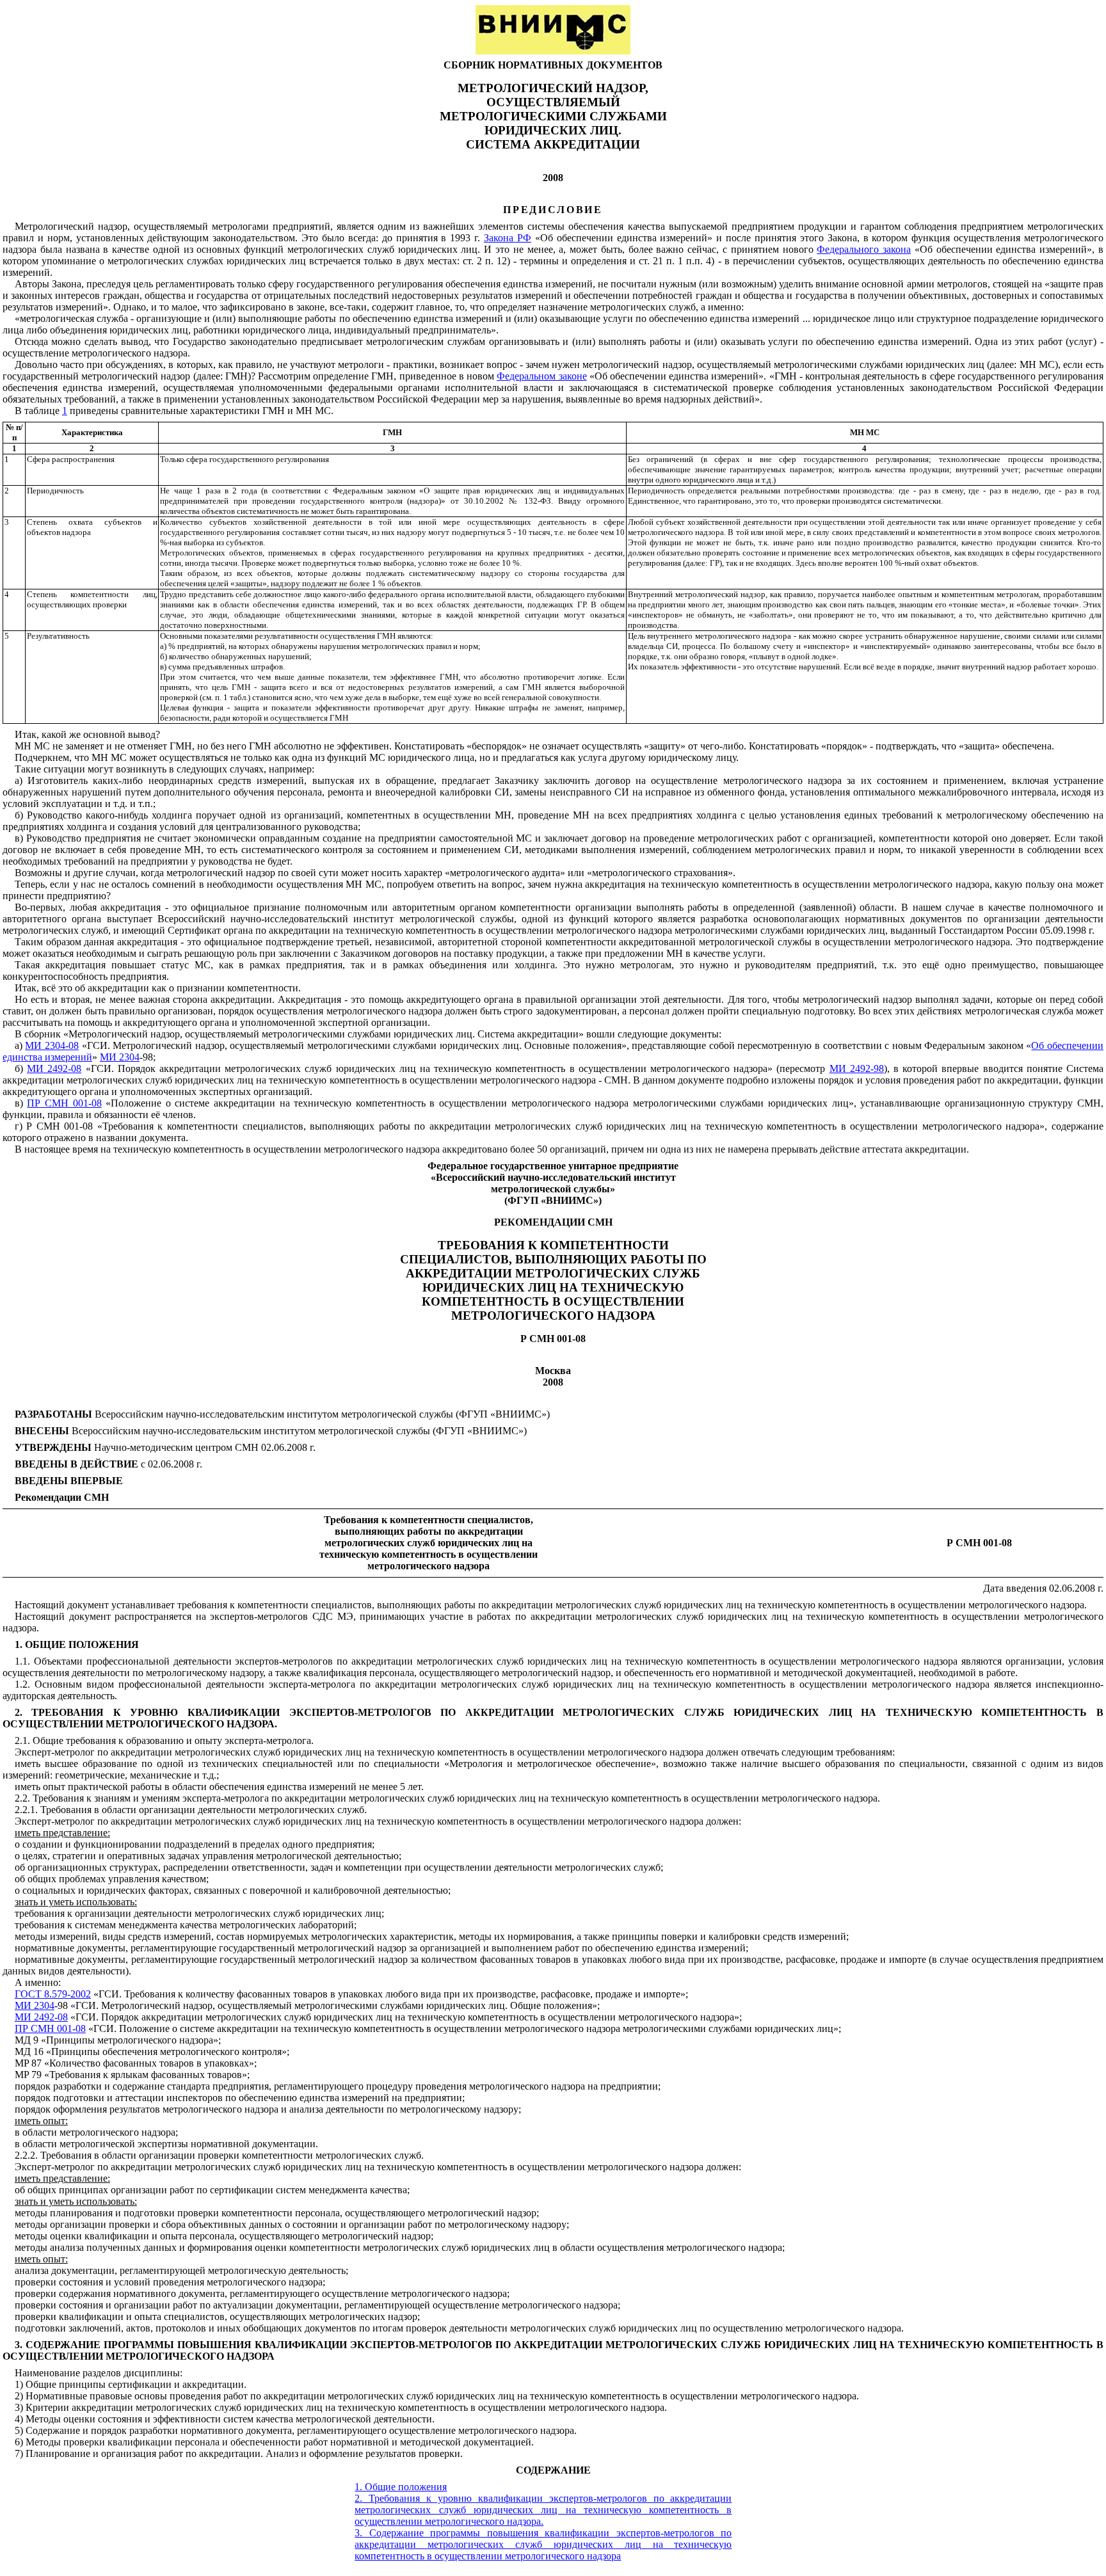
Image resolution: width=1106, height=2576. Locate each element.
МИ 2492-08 (54, 1068)
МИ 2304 (120, 1057)
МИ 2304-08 (52, 1045)
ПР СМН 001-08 (64, 1103)
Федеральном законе (541, 376)
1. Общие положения (401, 2487)
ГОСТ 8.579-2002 (53, 1994)
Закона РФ (508, 238)
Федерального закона (864, 249)
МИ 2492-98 (857, 1068)
